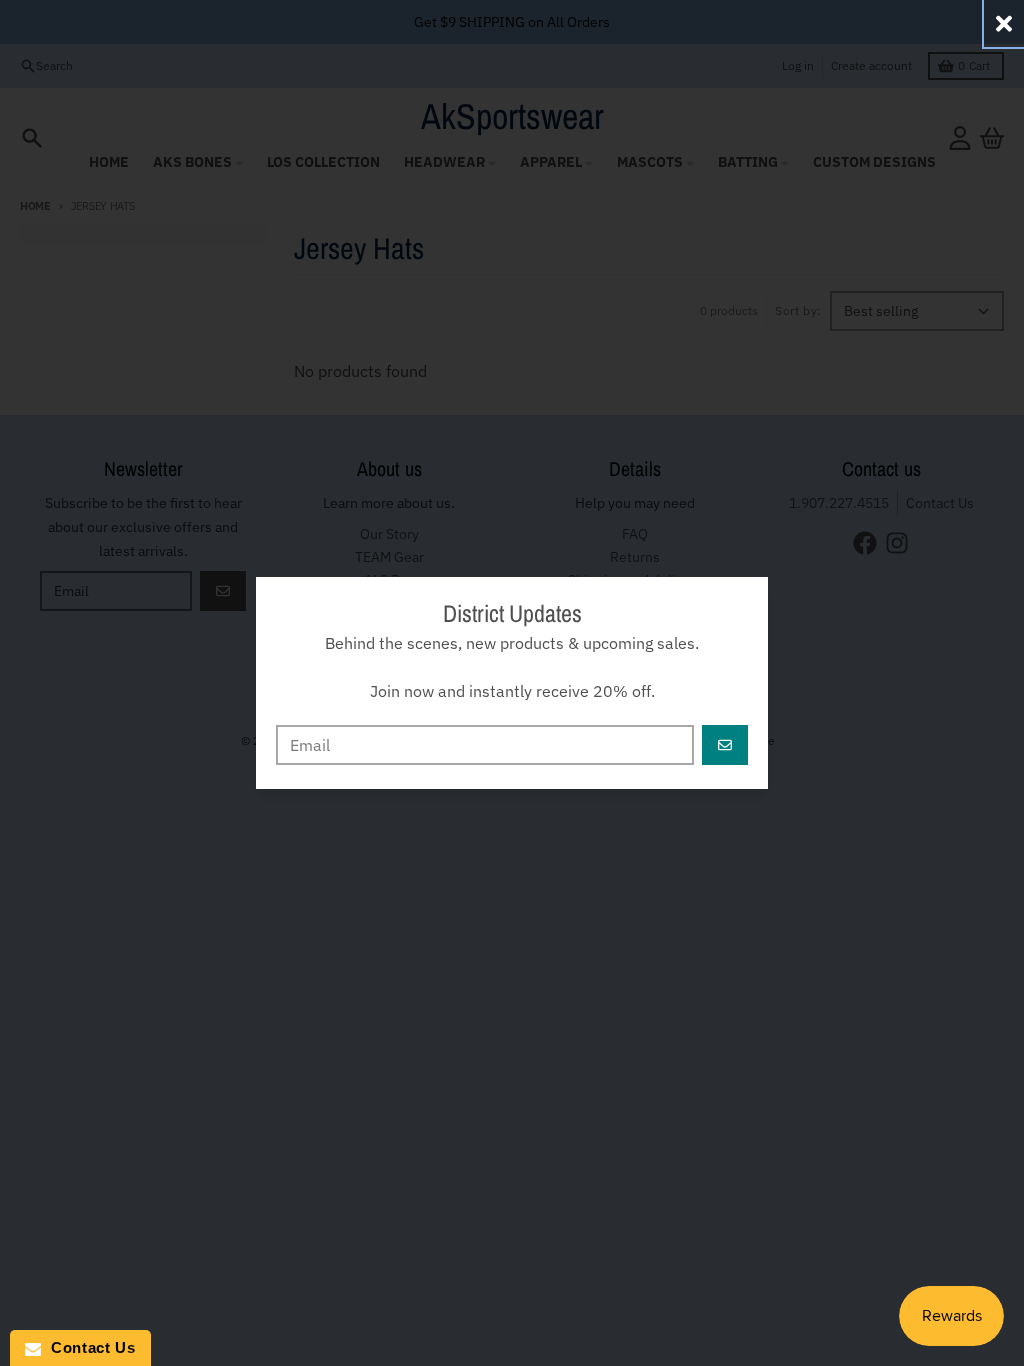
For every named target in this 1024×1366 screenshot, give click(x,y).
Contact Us (88, 1347)
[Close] (1004, 23)
